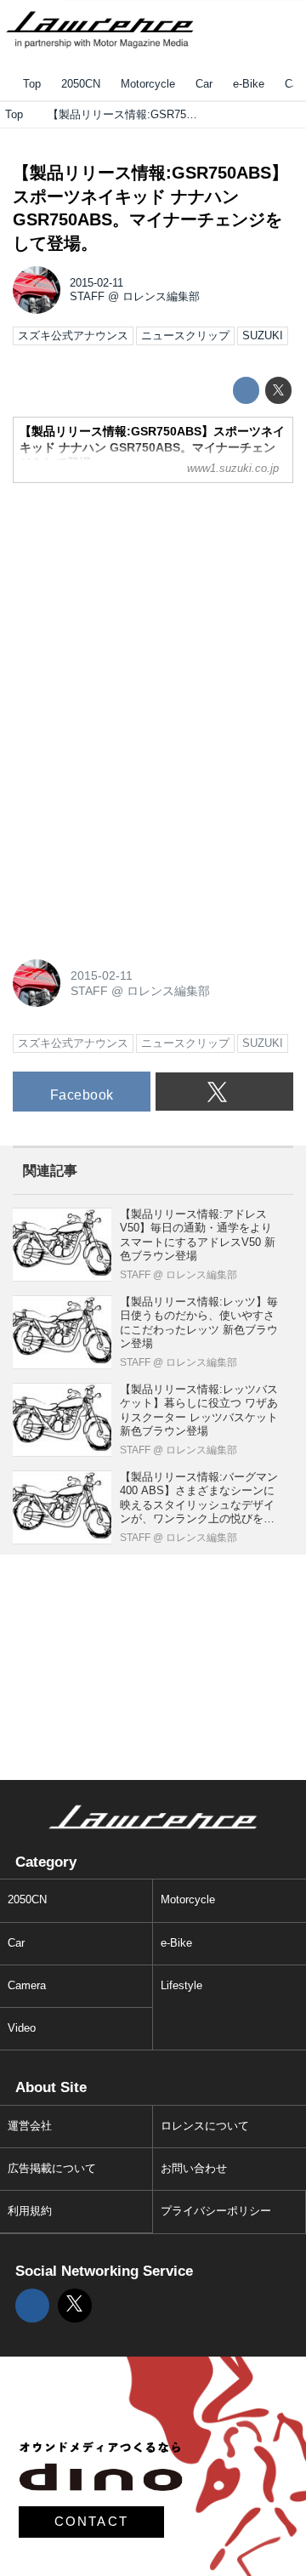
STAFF (87, 297)
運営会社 (30, 2126)
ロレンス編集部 (161, 297)
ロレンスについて (205, 2126)
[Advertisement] (140, 603)
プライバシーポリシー (216, 2211)
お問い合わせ (194, 2169)
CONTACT (92, 2522)
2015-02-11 (96, 283)
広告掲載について (52, 2169)
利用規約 (30, 2211)
